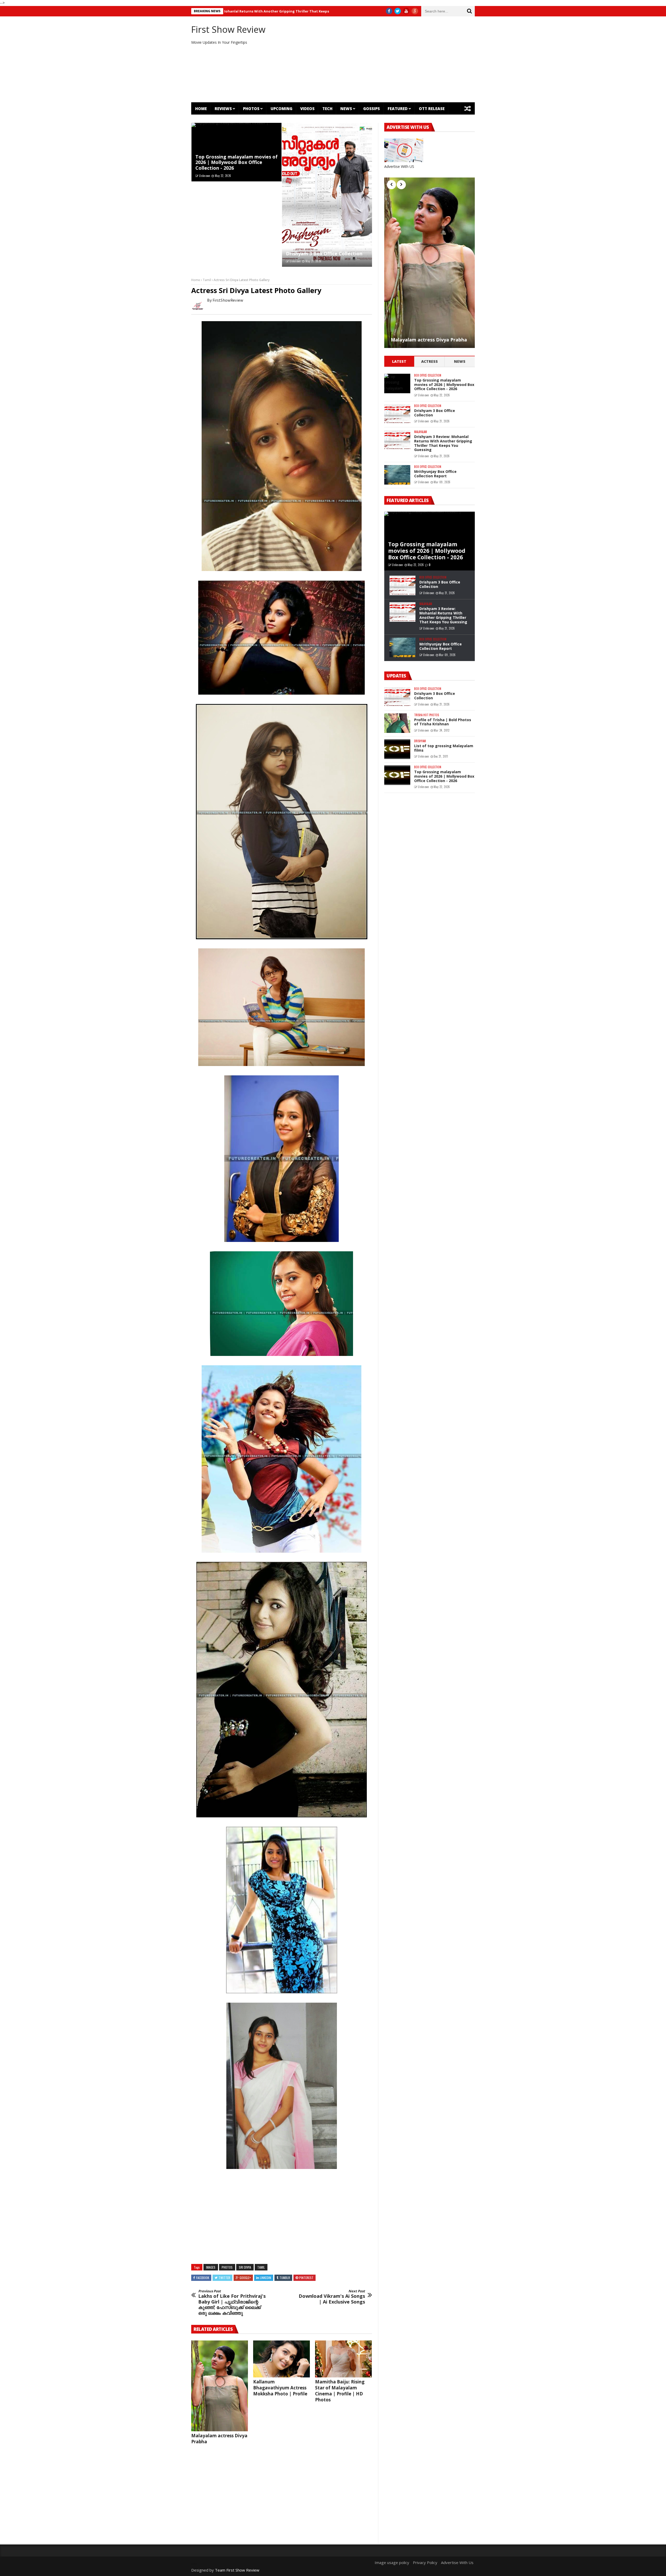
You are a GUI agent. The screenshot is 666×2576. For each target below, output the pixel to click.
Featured (398, 109)
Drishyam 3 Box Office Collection (324, 253)
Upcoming (281, 109)
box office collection (428, 375)
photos (227, 2267)
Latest (399, 361)
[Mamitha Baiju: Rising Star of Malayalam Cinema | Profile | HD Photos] (343, 2359)
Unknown (205, 176)
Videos (307, 109)
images (211, 2267)
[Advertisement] (381, 59)
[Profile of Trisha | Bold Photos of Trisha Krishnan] (397, 723)
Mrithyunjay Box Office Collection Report (273, 11)
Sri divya (245, 2267)
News (346, 109)
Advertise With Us (457, 2562)
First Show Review (228, 29)
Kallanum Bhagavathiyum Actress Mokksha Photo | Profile (280, 2388)
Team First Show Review (237, 2570)
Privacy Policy (425, 2562)
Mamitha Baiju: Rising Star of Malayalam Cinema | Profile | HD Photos (340, 2391)
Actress (430, 361)
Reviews (223, 109)
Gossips (372, 109)
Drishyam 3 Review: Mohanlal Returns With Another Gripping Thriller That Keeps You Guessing (443, 443)
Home (201, 109)
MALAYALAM (421, 432)
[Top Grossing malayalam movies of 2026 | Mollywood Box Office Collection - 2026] (397, 383)
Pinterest (306, 2278)
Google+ (245, 2278)
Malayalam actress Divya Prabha (429, 340)
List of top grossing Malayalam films (444, 748)
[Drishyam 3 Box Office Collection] (327, 195)
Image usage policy (392, 2562)
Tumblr (285, 2278)
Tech (327, 109)
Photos (251, 109)
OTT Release (432, 109)
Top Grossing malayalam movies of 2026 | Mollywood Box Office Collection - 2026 (236, 162)
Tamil (207, 280)
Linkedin (265, 2278)
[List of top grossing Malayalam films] (397, 749)
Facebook (203, 2278)
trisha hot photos (427, 715)
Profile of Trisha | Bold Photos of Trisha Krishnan (443, 722)
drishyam (420, 741)
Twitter (224, 2278)
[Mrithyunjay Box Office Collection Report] (397, 475)
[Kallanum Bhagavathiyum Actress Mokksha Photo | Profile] (281, 2359)
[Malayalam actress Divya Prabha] (220, 2386)
